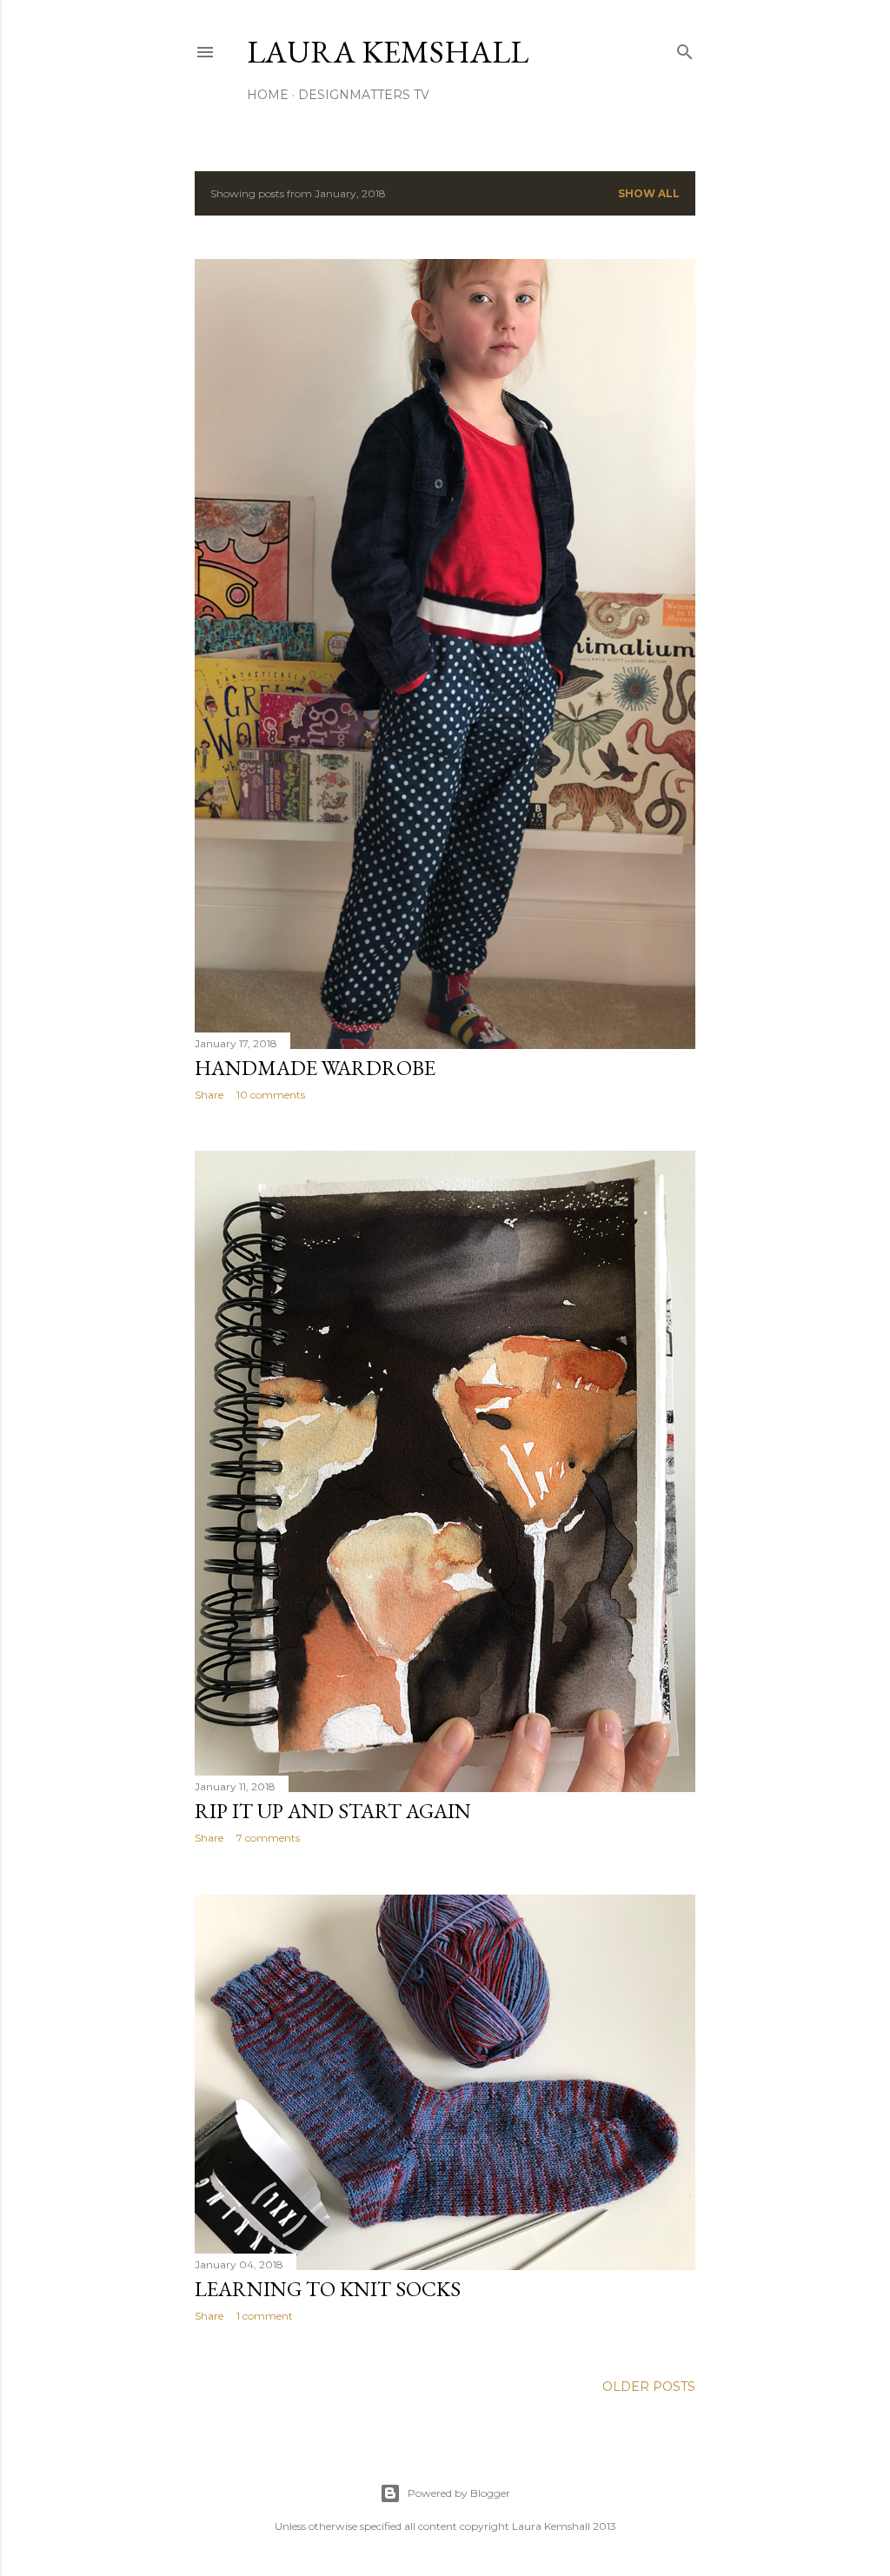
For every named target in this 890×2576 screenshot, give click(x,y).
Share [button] (209, 1095)
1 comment (265, 2316)
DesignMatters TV (364, 95)
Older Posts (649, 2387)
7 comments (268, 1838)
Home (268, 95)
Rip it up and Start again (333, 1811)
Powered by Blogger (459, 2493)
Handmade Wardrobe (315, 1068)
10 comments (271, 1095)
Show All (649, 193)
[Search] (685, 48)
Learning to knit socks (328, 2289)
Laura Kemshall (388, 52)
